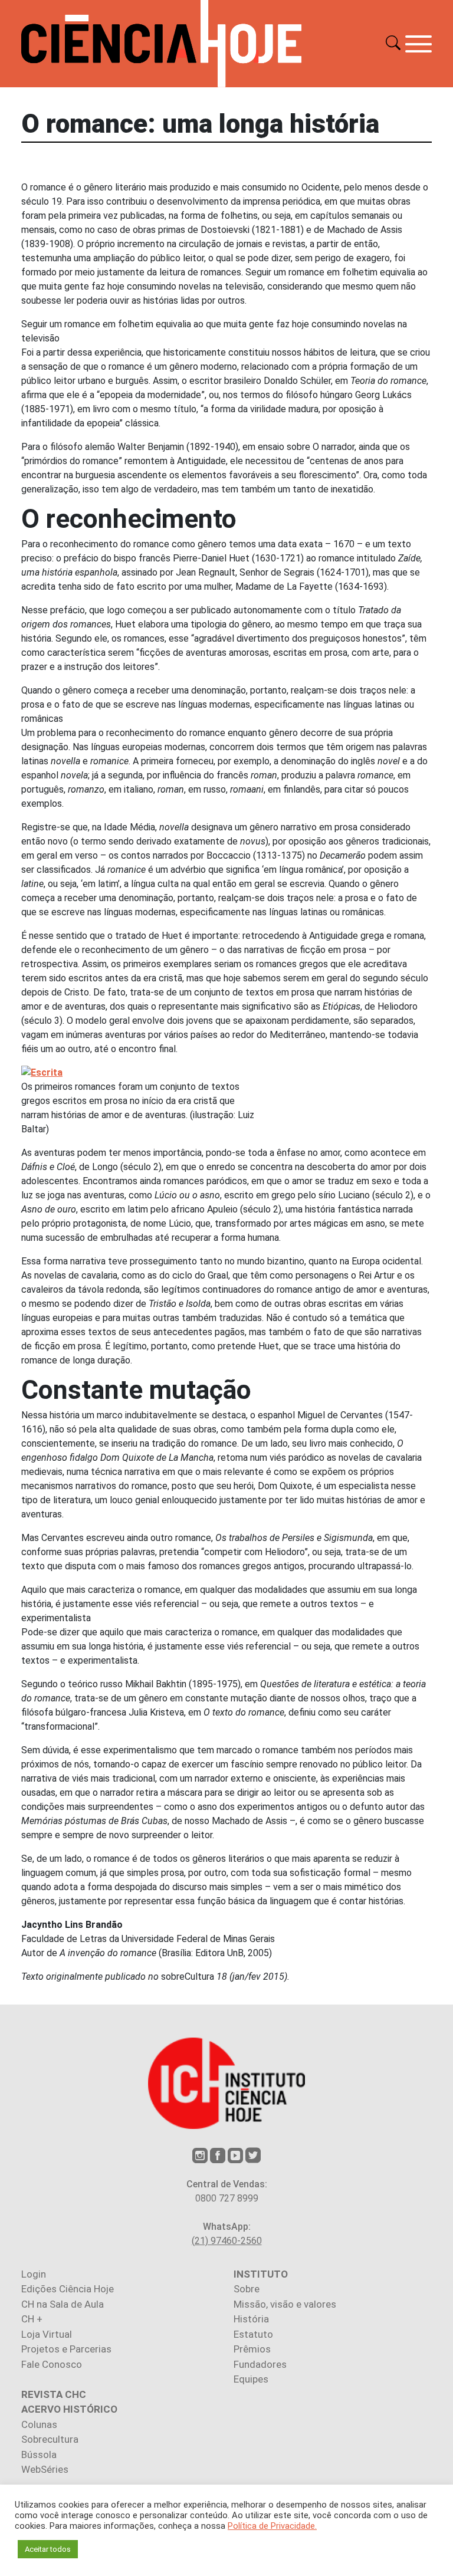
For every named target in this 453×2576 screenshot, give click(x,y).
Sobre (247, 2289)
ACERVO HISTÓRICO (69, 2409)
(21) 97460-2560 (227, 2241)
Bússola (39, 2455)
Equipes (251, 2379)
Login (34, 2274)
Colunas (39, 2424)
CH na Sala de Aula (63, 2304)
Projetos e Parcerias (66, 2349)
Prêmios (252, 2349)
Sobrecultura (50, 2439)
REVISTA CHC (54, 2394)
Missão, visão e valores (285, 2304)
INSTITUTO (261, 2274)
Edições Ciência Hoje (68, 2289)
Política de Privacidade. (272, 2526)
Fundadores (260, 2364)
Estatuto (253, 2334)
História (251, 2319)
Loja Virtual (47, 2334)
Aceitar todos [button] (48, 2549)
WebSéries (45, 2469)
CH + (32, 2319)
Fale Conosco (52, 2364)
